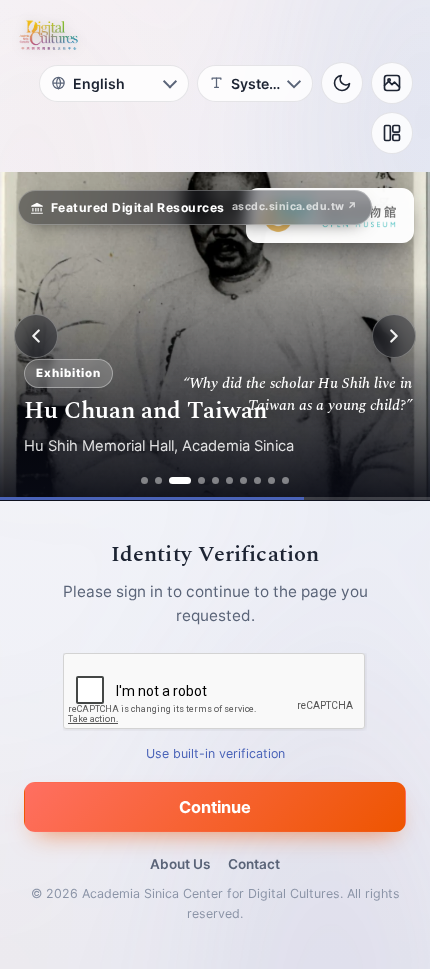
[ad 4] (201, 480)
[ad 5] (215, 480)
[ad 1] (144, 480)
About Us (180, 864)
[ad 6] (229, 480)
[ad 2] (158, 480)
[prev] (36, 336)
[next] (394, 336)
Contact (254, 864)
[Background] (392, 83)
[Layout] (392, 133)
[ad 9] (271, 480)
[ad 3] (180, 480)
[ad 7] (243, 480)
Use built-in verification (215, 753)
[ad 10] (285, 480)
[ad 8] (257, 480)
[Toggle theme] (342, 83)
